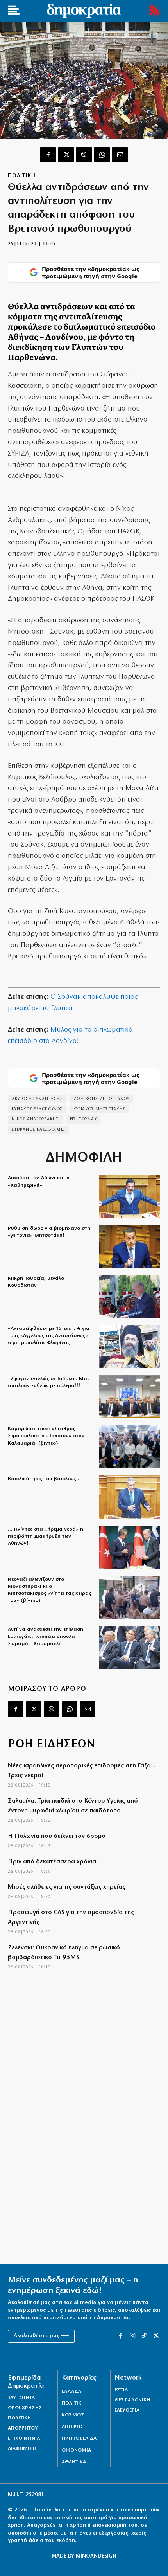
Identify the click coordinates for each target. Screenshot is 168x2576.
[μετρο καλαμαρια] (130, 1447)
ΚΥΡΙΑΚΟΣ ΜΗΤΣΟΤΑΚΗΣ (99, 1109)
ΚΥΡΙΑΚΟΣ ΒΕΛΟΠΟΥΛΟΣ (37, 1109)
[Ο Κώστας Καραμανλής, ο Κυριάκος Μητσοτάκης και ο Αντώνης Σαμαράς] (130, 1647)
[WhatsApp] (102, 155)
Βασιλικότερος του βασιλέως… (44, 1479)
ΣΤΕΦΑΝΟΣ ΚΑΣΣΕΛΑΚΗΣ (38, 1130)
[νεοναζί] (130, 1597)
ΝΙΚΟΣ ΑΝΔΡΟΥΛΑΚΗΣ (35, 1120)
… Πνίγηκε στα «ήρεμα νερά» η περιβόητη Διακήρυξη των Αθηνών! (46, 1536)
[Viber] (84, 155)
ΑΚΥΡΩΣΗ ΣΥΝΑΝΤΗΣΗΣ (37, 1099)
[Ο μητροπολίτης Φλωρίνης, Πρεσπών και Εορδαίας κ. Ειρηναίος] (130, 1347)
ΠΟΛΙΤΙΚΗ (21, 176)
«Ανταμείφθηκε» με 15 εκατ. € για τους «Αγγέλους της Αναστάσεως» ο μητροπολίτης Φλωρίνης (49, 1336)
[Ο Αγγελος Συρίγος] (130, 1497)
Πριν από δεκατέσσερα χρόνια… (55, 1862)
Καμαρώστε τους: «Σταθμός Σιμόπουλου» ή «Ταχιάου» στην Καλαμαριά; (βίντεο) (46, 1436)
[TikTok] (144, 2336)
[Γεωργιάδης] (130, 1196)
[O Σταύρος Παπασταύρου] (130, 1246)
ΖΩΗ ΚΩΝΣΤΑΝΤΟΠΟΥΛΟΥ (101, 1099)
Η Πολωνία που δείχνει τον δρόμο (57, 1836)
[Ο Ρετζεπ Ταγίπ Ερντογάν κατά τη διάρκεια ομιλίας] (130, 1296)
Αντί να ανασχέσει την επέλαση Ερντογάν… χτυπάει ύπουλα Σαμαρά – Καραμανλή (46, 1637)
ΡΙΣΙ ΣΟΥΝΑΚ (83, 1120)
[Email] (120, 155)
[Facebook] (48, 155)
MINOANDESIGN (96, 2556)
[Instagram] (132, 2336)
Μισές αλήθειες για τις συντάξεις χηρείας (67, 1887)
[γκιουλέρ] (130, 1397)
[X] (66, 155)
